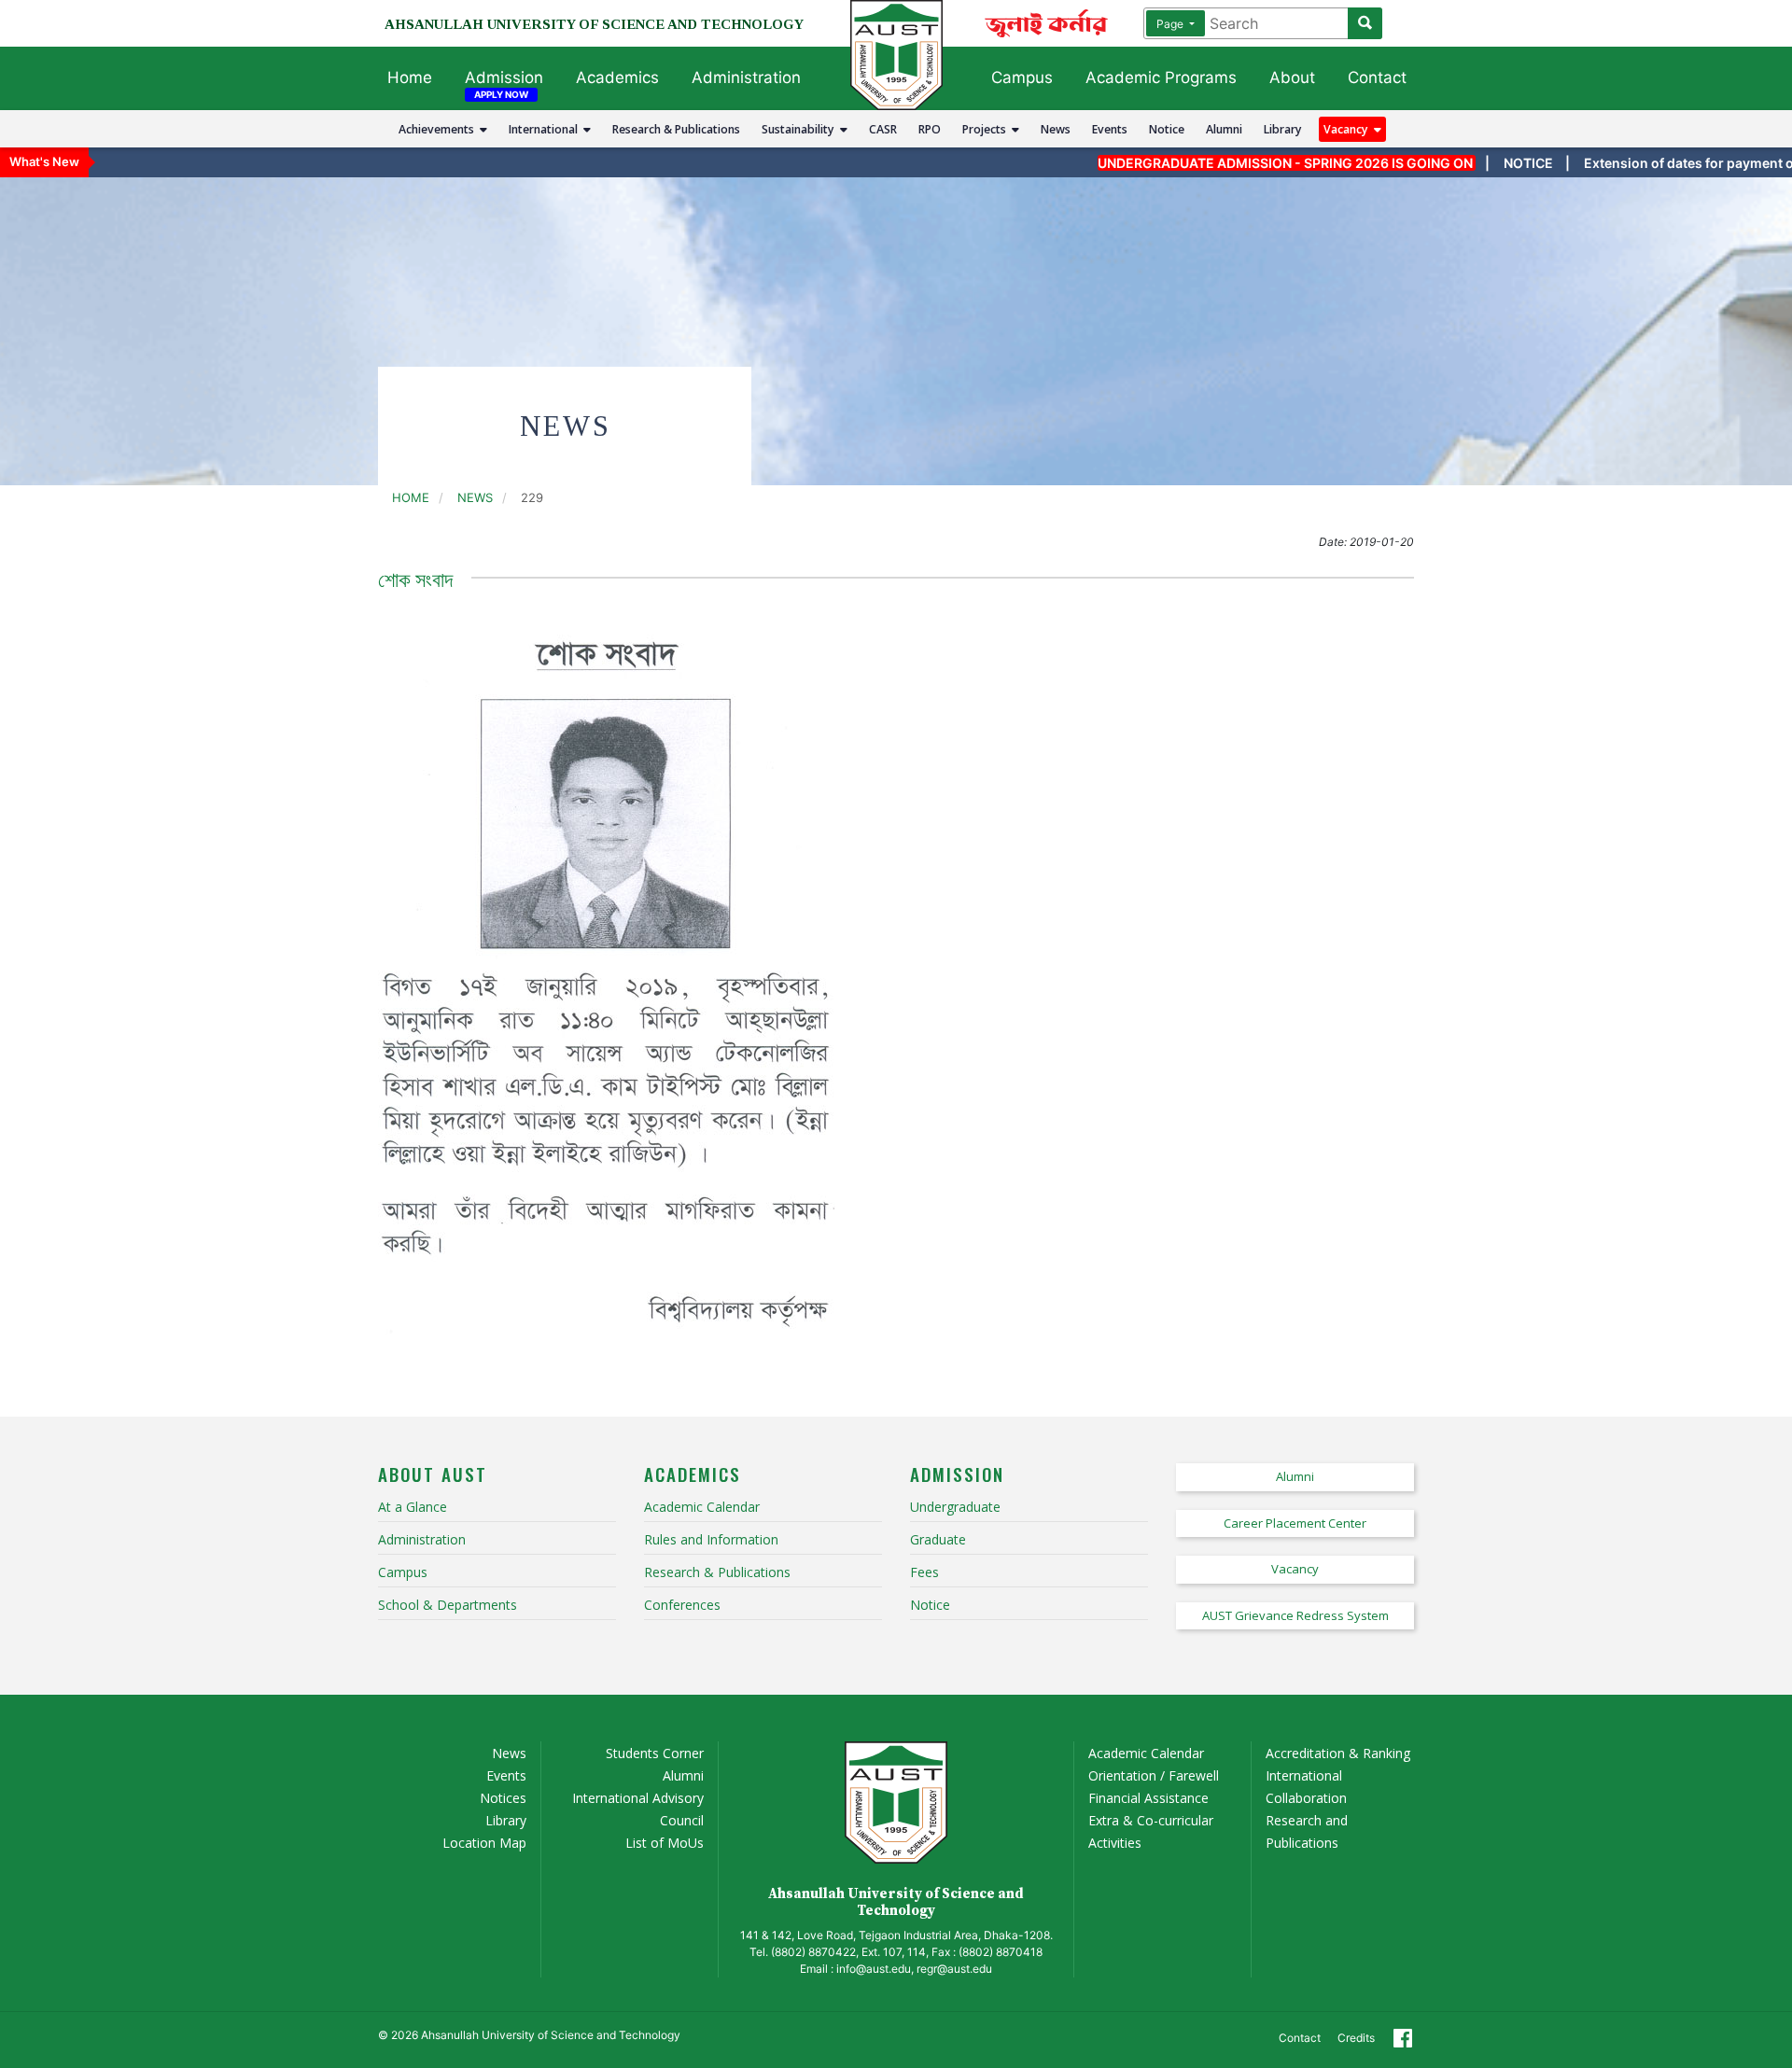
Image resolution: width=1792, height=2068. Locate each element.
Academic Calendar (1146, 1753)
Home (410, 77)
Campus (1022, 77)
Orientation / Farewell (1154, 1775)
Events (1110, 129)
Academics (617, 77)
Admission (504, 77)
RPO (930, 129)
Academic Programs (1161, 77)
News (1056, 129)
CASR (883, 129)
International (546, 129)
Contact (1377, 77)
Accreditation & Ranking (1338, 1753)
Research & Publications (676, 129)
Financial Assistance (1148, 1798)
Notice (1167, 129)
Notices (503, 1798)
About (1292, 77)
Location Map (484, 1843)
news (475, 497)
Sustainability (801, 129)
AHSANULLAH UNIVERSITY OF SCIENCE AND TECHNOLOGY (594, 24)
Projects (987, 129)
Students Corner (655, 1753)
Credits (1356, 2038)
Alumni (1224, 129)
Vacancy (1349, 129)
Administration (746, 77)
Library (1283, 129)
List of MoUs (665, 1843)
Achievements (439, 129)
